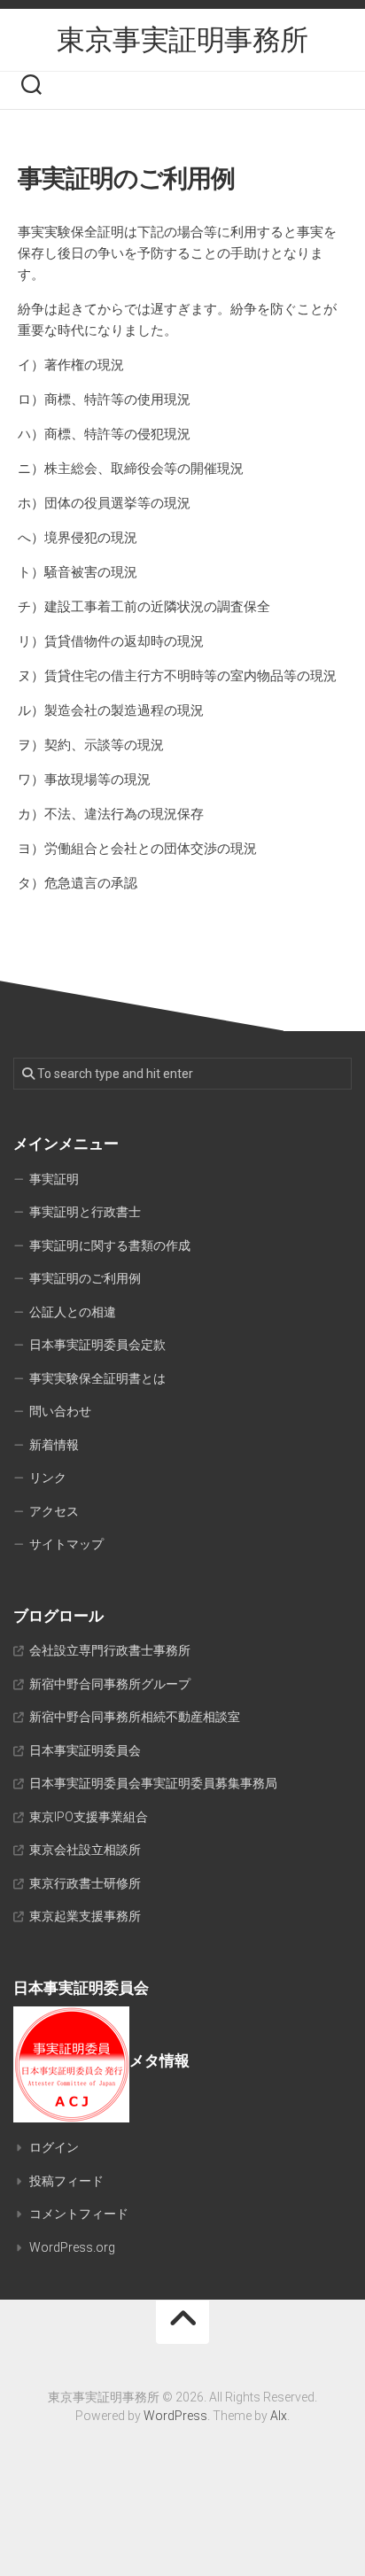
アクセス (54, 1511)
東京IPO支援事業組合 (89, 1817)
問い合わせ (60, 1411)
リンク (48, 1478)
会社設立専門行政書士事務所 (110, 1650)
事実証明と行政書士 (85, 1212)
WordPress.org (72, 2247)
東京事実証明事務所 (182, 40)
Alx (279, 2416)
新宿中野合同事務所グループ (110, 1684)
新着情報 (54, 1445)
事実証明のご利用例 (85, 1278)
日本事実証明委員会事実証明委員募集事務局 (153, 1783)
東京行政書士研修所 (85, 1883)
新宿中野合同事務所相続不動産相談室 (135, 1717)
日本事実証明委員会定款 (97, 1345)
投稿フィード (66, 2181)
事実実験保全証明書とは (97, 1378)
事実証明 (54, 1179)
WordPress (175, 2416)
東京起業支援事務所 (85, 1916)
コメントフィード (79, 2214)
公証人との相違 (73, 1312)
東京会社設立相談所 (85, 1850)
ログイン (54, 2147)
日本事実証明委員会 (85, 1750)
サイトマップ (66, 1544)
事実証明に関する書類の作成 (110, 1245)
